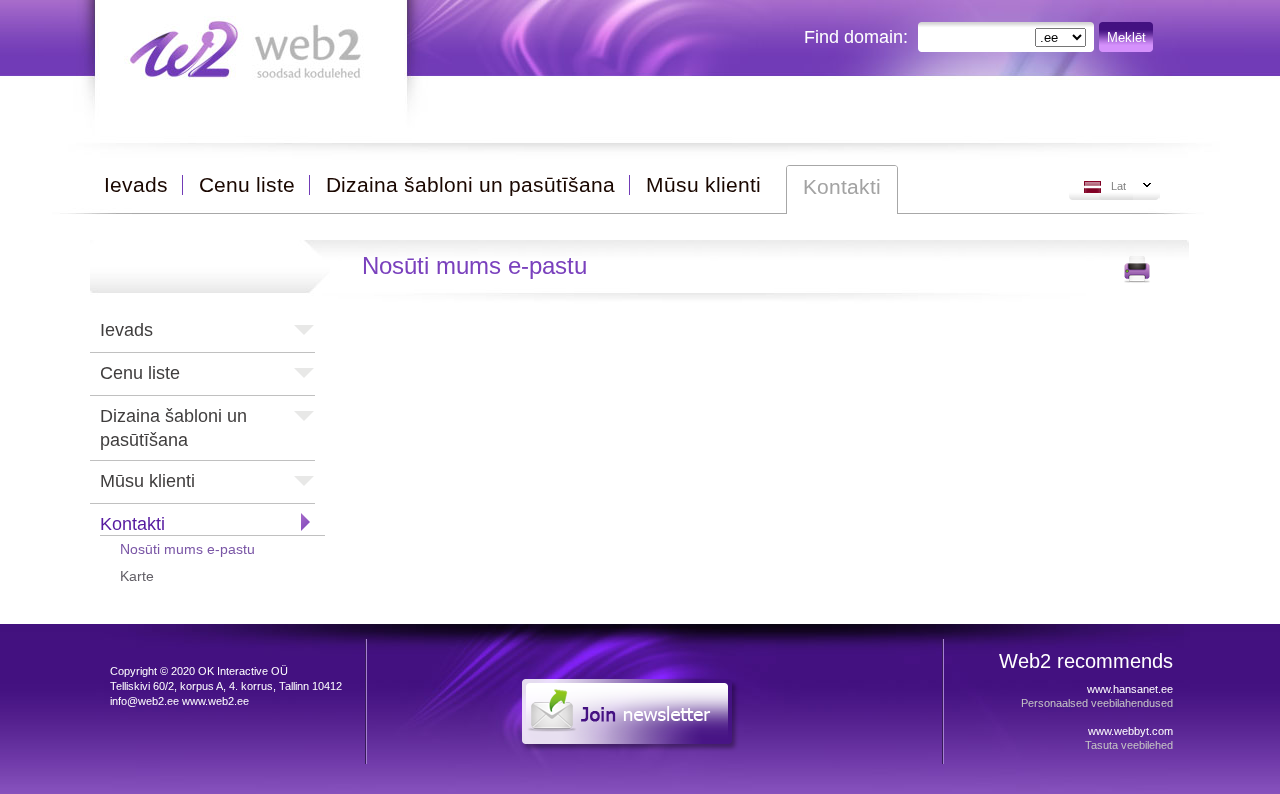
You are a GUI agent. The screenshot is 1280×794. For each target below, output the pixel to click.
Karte (137, 576)
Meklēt (1126, 37)
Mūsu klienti (147, 481)
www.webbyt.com (1130, 731)
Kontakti (132, 524)
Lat (1118, 186)
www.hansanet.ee (1130, 689)
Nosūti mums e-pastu (187, 549)
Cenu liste (140, 373)
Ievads (126, 330)
